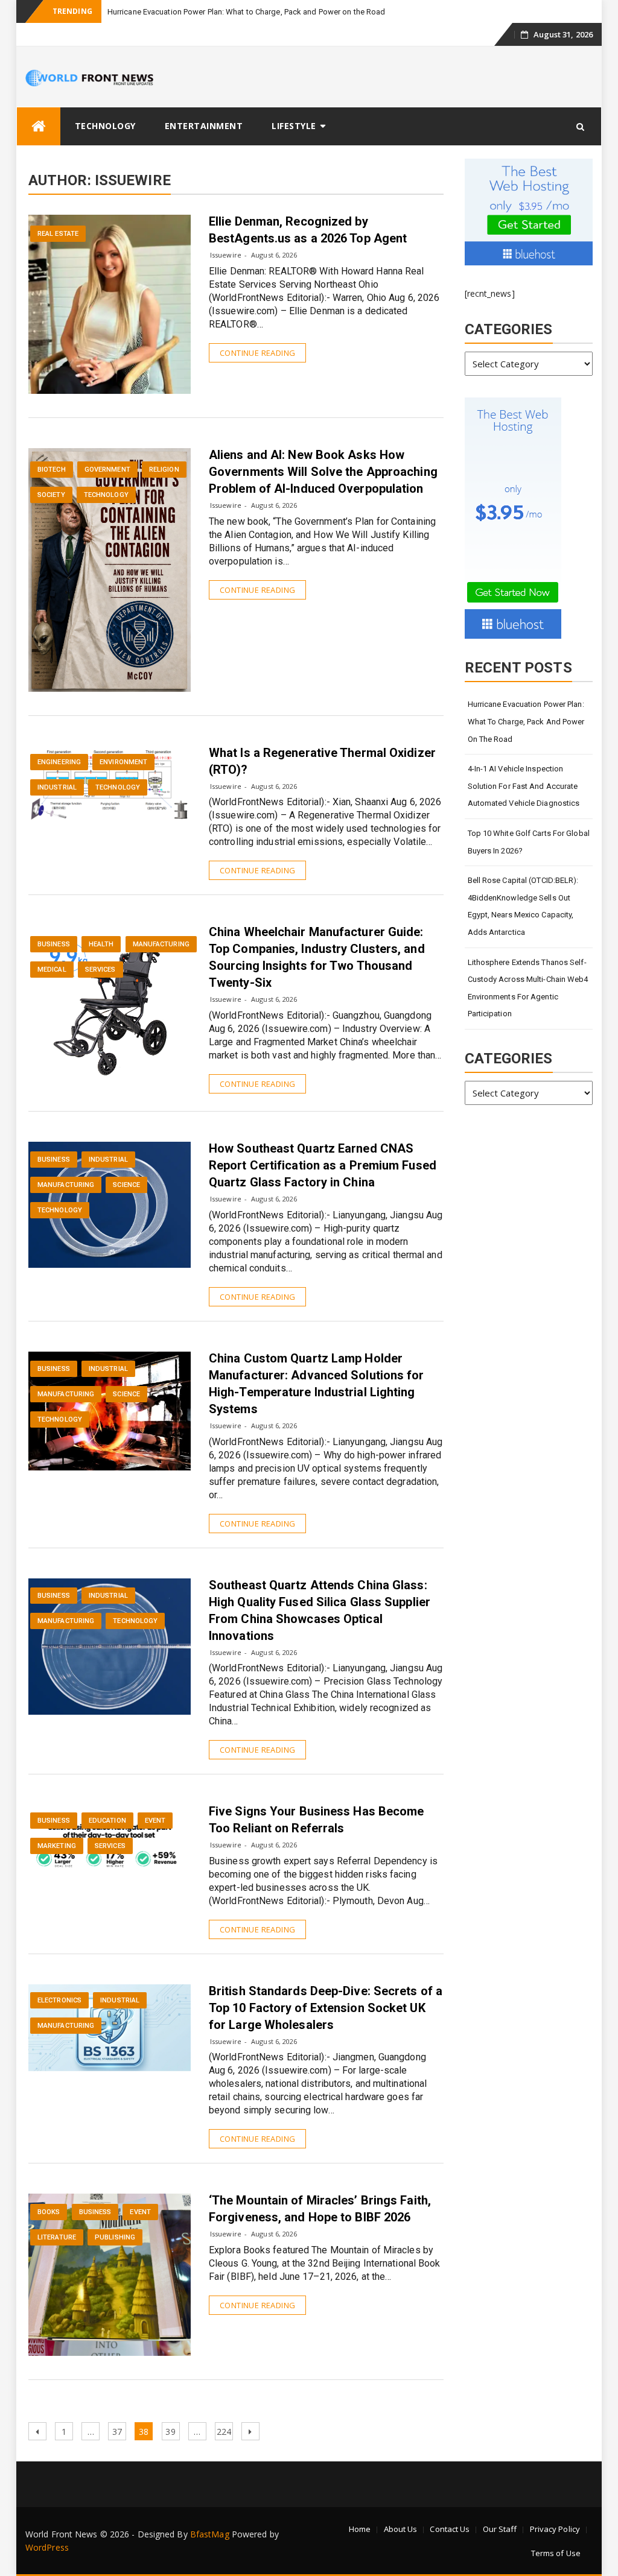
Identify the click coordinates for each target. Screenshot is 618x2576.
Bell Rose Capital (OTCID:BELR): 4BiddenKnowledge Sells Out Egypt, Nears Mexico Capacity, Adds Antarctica (523, 906)
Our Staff (500, 2529)
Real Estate (58, 234)
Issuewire (226, 255)
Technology (105, 126)
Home (360, 2529)
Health (101, 944)
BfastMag (210, 2534)
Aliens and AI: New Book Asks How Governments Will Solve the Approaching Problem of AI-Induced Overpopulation (323, 472)
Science (126, 1185)
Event (155, 1821)
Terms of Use (556, 2553)
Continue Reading (257, 353)
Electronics (59, 2000)
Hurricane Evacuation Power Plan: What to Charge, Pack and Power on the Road (247, 12)
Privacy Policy (555, 2529)
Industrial (57, 787)
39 (172, 2431)
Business (54, 944)
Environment (123, 762)
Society (51, 495)
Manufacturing (161, 944)
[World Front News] (39, 126)
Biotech (52, 470)
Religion (164, 470)
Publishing (115, 2237)
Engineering (59, 762)
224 (225, 2431)
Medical (52, 970)
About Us (401, 2529)
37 (119, 2431)
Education (107, 1821)
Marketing (57, 1846)
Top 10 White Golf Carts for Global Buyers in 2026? (529, 842)
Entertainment (204, 126)
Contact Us (450, 2529)
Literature (57, 2237)
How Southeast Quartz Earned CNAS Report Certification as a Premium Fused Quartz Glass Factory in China (323, 1165)
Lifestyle (294, 126)
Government (107, 470)
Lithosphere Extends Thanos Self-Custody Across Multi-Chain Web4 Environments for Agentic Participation (528, 988)
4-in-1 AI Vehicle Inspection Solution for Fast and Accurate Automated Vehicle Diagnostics (524, 786)
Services (100, 970)
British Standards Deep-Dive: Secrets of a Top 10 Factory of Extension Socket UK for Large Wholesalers (326, 2008)
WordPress (47, 2547)
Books (49, 2212)
